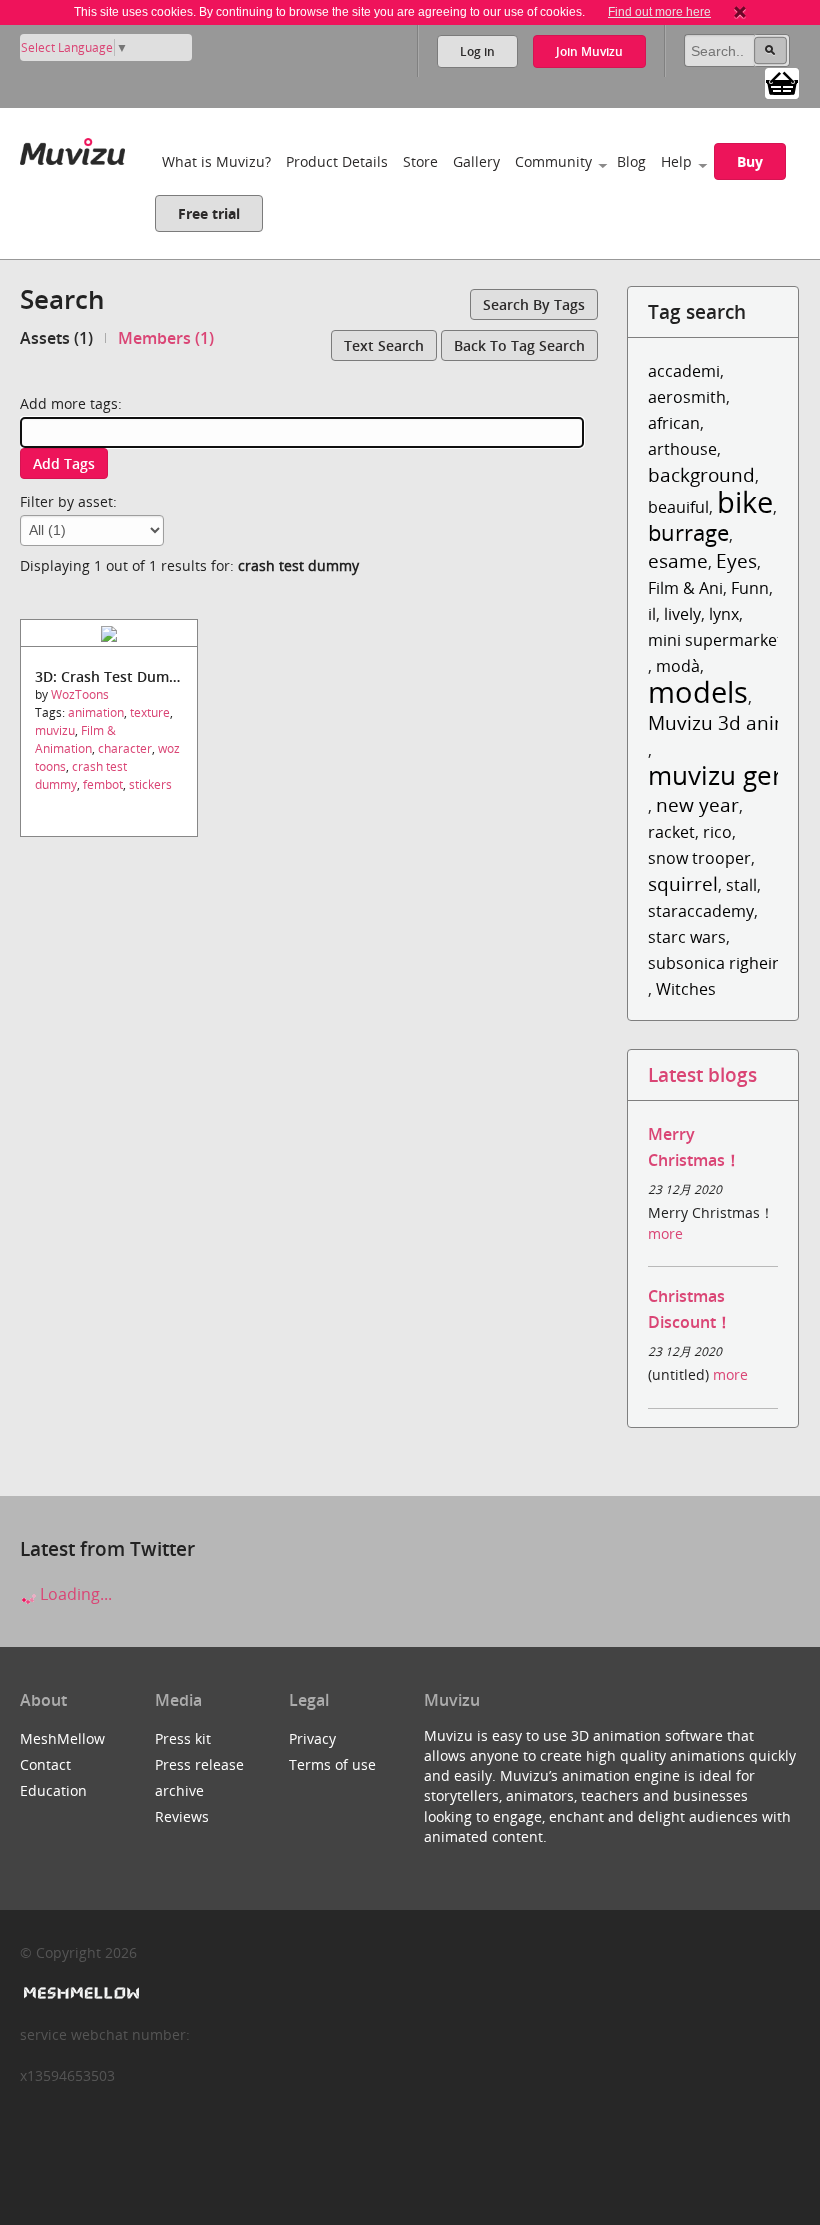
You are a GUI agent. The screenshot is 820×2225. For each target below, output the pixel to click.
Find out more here (659, 12)
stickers (150, 784)
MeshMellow (62, 1738)
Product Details (337, 161)
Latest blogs (702, 1074)
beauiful (678, 507)
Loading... (74, 1594)
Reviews (182, 1816)
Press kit (183, 1738)
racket (671, 832)
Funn (750, 588)
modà (678, 666)
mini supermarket (715, 640)
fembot (103, 784)
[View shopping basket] (782, 82)
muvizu (55, 730)
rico (717, 832)
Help (676, 161)
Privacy (312, 1738)
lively (682, 614)
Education (53, 1790)
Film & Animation (75, 739)
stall (741, 885)
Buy (750, 161)
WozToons (80, 694)
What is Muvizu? (216, 161)
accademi (684, 371)
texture (150, 712)
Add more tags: (71, 403)
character (125, 748)
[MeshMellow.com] (79, 1993)
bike (745, 501)
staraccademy (701, 911)
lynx (724, 614)
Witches (686, 989)
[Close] (740, 12)
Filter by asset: (68, 501)
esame (678, 560)
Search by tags (534, 304)
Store (420, 161)
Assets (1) (56, 338)
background (701, 474)
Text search (384, 345)
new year (697, 804)
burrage (688, 532)
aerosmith (687, 397)
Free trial (209, 213)
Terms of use (332, 1764)
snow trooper (699, 858)
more (665, 1233)
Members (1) (166, 338)
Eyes (736, 560)
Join (589, 51)
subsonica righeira (718, 963)
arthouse (682, 449)
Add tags (64, 463)
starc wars (687, 937)
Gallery (476, 161)
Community (553, 161)
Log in (477, 51)
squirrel (683, 883)
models (698, 691)
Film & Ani (685, 588)
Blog (631, 161)
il (652, 614)
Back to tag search (519, 345)
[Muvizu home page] (72, 147)
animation (96, 712)
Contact (45, 1764)
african (674, 423)
